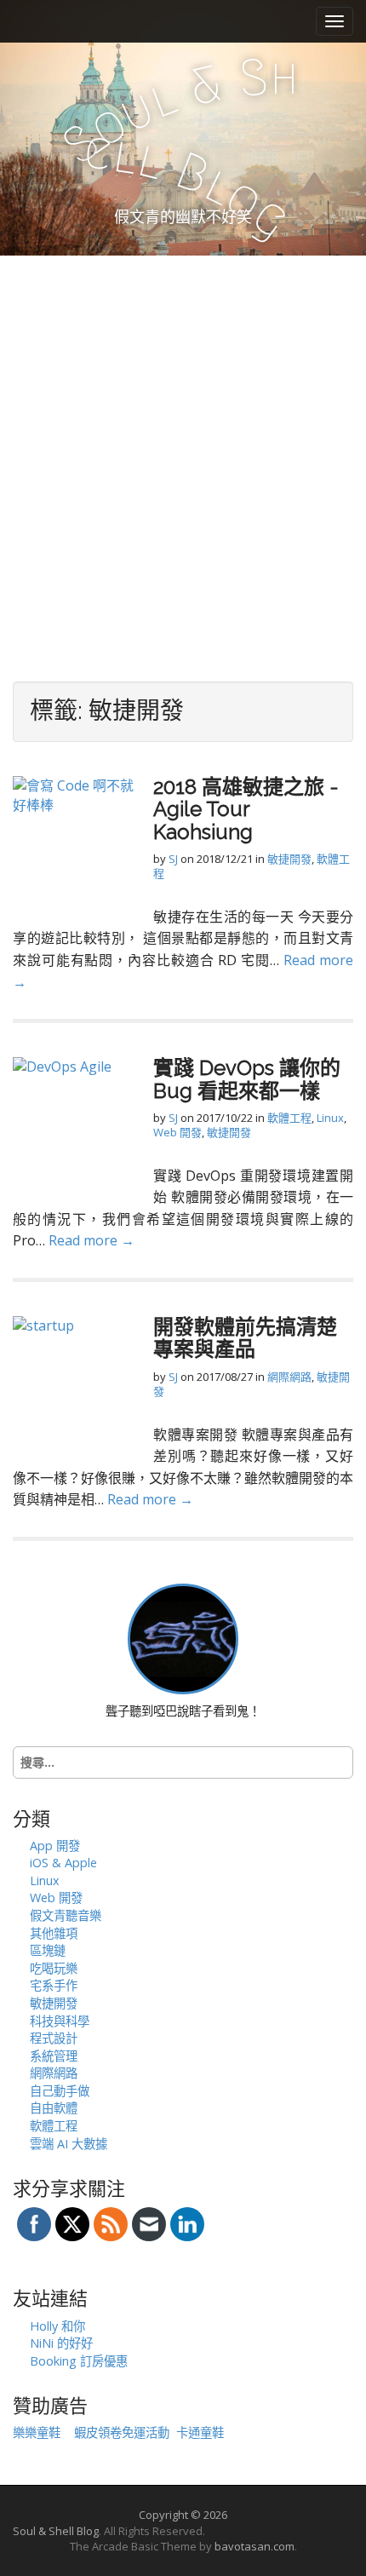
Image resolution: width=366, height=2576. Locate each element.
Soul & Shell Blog (56, 2531)
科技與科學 (60, 2021)
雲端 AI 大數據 (69, 2144)
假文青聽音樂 (66, 1915)
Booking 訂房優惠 (79, 2361)
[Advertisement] (183, 447)
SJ (173, 859)
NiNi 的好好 (61, 2343)
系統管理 (54, 2056)
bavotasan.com (254, 2546)
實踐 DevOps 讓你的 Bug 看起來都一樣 (247, 1079)
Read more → (91, 1240)
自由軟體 (54, 2108)
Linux (330, 1118)
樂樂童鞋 (37, 2432)
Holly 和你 (57, 2326)
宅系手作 (54, 1985)
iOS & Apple (63, 1863)
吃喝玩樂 (54, 1968)
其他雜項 (54, 1933)
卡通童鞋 (200, 2432)
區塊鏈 (48, 1950)
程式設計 (54, 2038)
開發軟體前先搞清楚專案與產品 (245, 1338)
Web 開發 (177, 1132)
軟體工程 (289, 1118)
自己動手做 (60, 2091)
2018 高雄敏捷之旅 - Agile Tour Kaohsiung (246, 809)
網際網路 (289, 1377)
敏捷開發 (289, 859)
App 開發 (55, 1846)
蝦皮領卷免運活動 (122, 2432)
